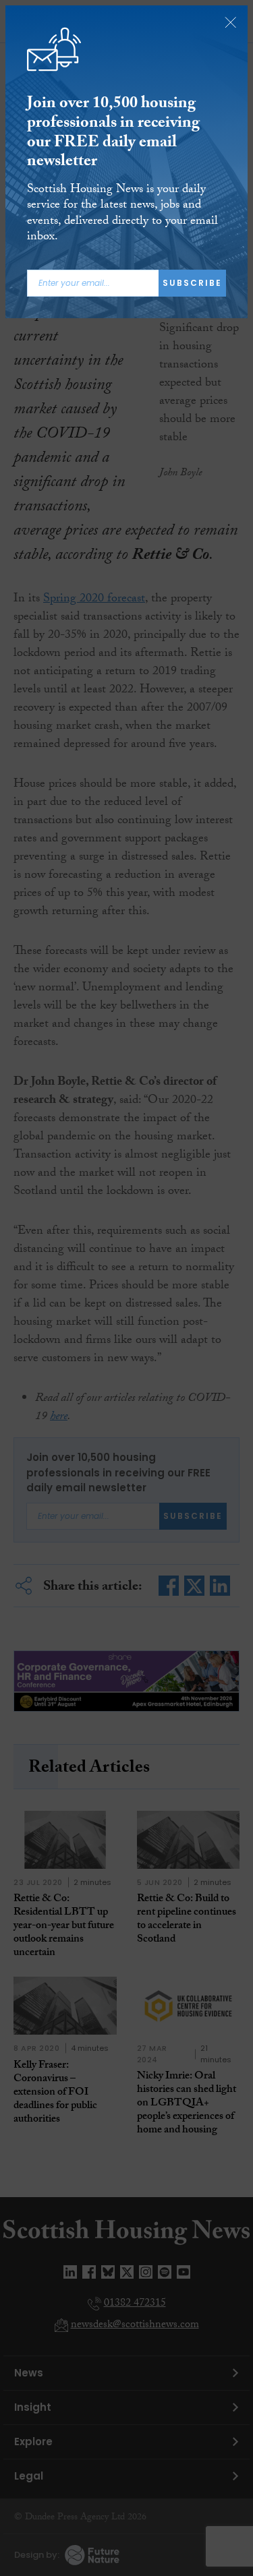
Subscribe (192, 283)
